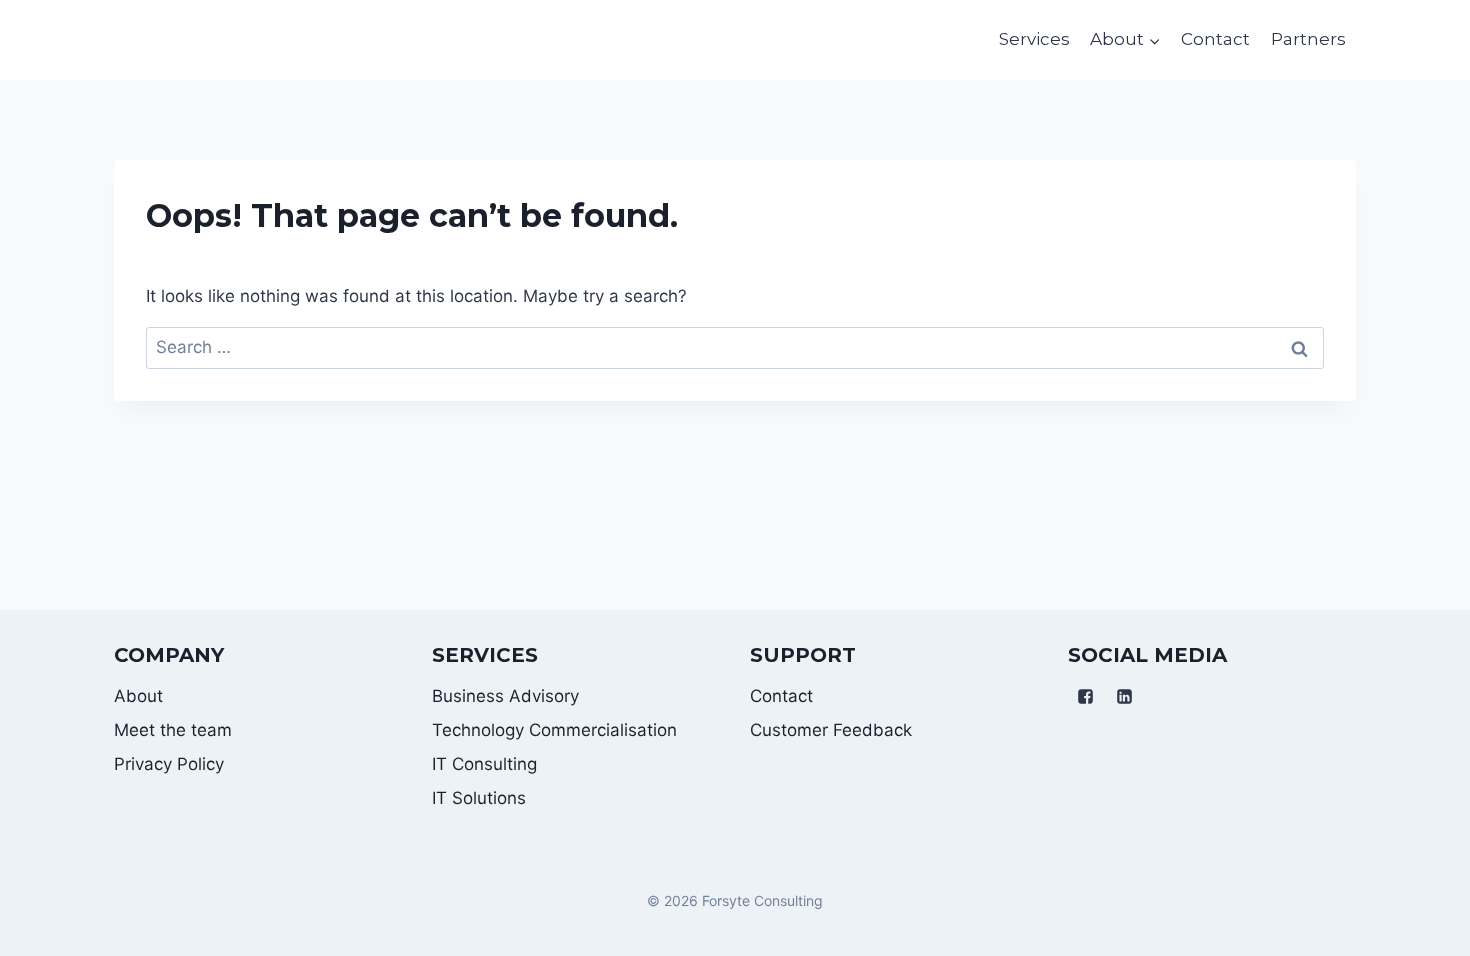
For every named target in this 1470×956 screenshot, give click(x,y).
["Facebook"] (1085, 697)
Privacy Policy (169, 764)
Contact (1215, 39)
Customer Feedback (831, 730)
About (138, 696)
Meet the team (173, 730)
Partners (1308, 39)
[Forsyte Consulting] (139, 40)
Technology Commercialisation (554, 730)
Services (1034, 39)
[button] (1154, 40)
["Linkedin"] (1124, 697)
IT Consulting (484, 764)
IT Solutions (479, 798)
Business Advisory (505, 696)
